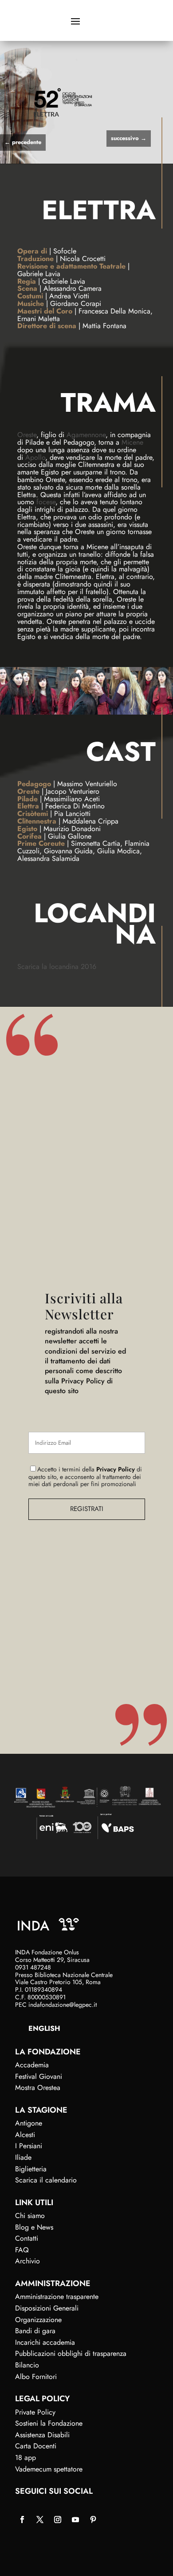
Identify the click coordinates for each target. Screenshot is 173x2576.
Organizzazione (38, 2320)
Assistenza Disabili (42, 2435)
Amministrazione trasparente (57, 2297)
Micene (132, 442)
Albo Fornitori (36, 2377)
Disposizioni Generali (47, 2308)
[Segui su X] (40, 2520)
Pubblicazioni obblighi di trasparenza (71, 2353)
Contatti (27, 2238)
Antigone (29, 2123)
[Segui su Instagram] (58, 2520)
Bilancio (27, 2365)
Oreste (27, 435)
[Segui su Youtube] (75, 2520)
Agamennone (86, 435)
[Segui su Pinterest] (93, 2520)
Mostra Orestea (38, 2088)
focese (46, 502)
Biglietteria (31, 2169)
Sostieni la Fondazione (49, 2423)
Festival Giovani (39, 2076)
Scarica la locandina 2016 (57, 967)
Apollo (35, 457)
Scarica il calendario (46, 2180)
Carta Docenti (36, 2446)
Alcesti (25, 2135)
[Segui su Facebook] (22, 2520)
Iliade (23, 2157)
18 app (26, 2457)
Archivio (28, 2261)
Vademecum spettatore (49, 2469)
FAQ (22, 2250)
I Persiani (29, 2146)
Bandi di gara (35, 2331)
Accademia (32, 2065)
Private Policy (35, 2412)
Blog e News (34, 2227)
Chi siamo (30, 2216)
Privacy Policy (116, 1469)
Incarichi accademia (45, 2342)
